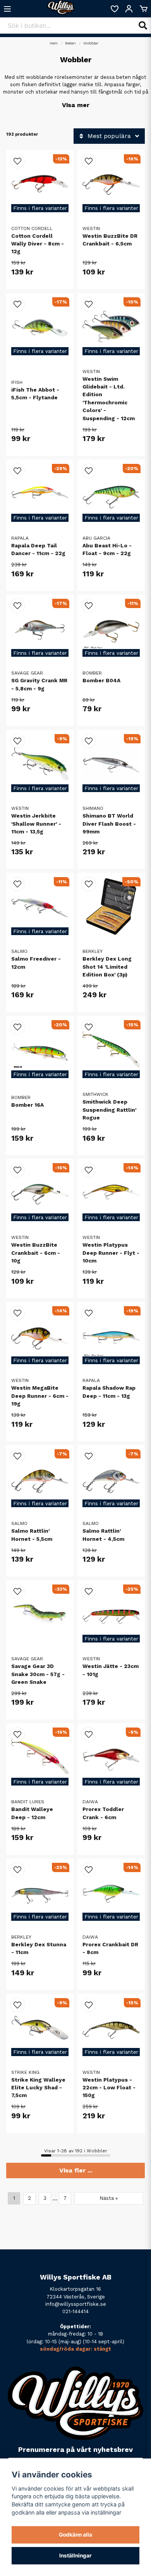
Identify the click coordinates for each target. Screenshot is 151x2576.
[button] (17, 161)
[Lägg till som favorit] (114, 9)
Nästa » (109, 2198)
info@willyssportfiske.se (76, 2304)
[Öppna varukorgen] (144, 9)
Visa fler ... (76, 2170)
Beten (70, 43)
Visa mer (76, 105)
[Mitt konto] (129, 9)
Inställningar (75, 2556)
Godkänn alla (75, 2535)
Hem (54, 43)
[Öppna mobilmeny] (7, 9)
